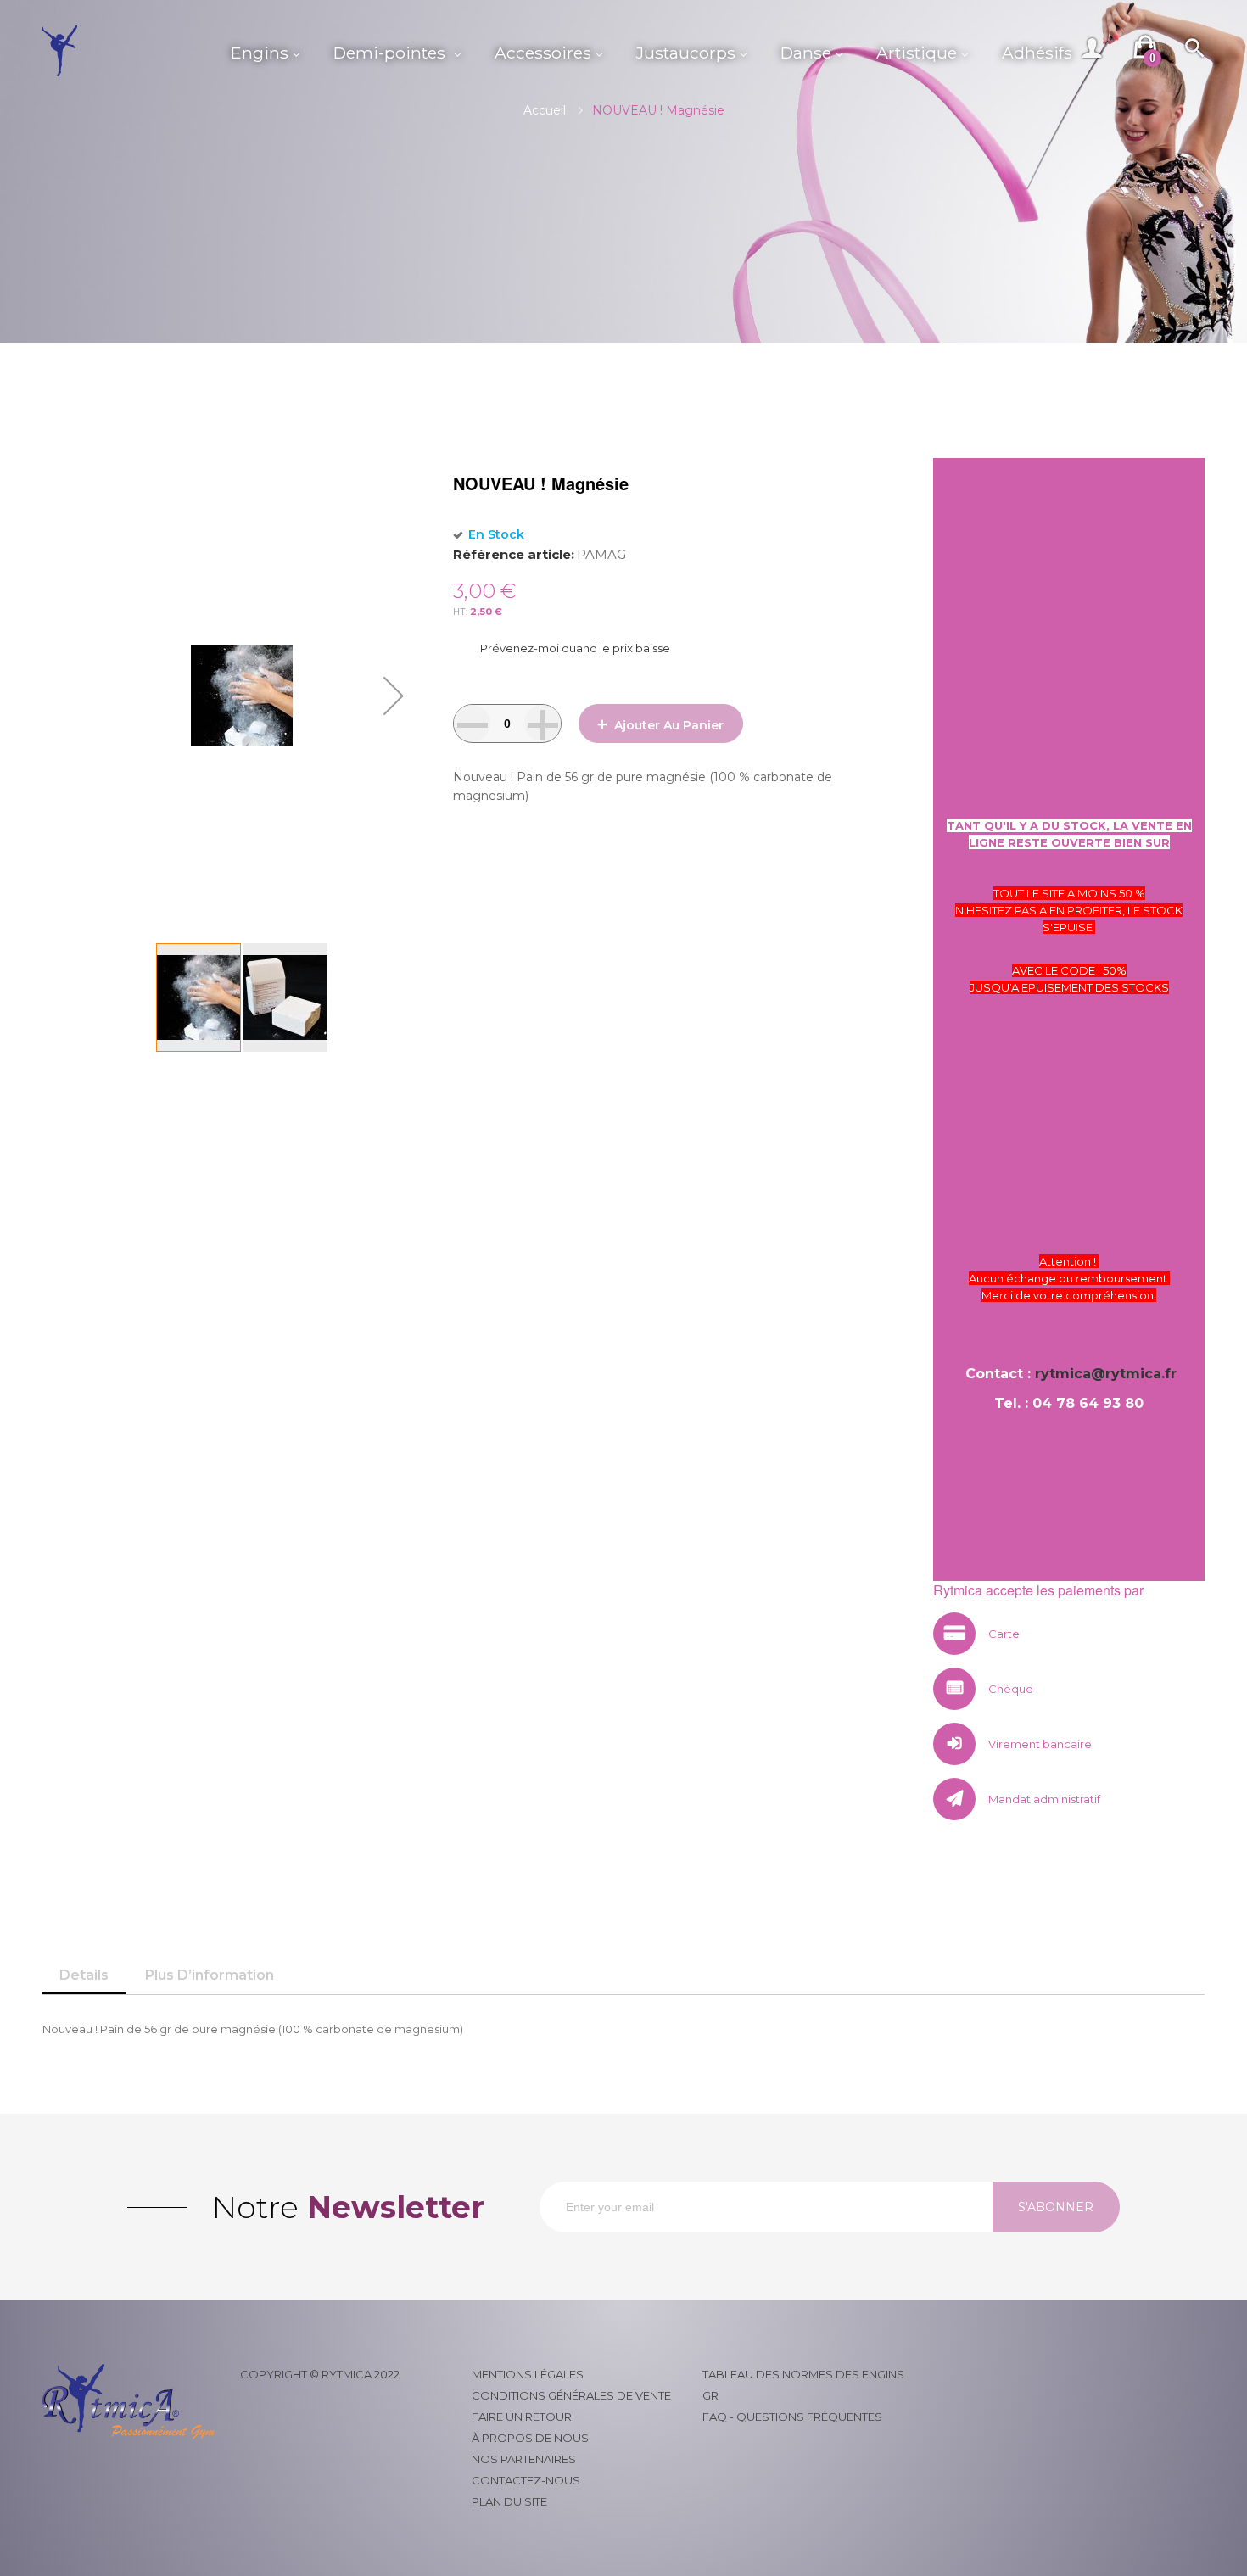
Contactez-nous (526, 2480)
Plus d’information (210, 1975)
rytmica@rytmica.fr (1106, 1374)
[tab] (84, 1975)
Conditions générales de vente (571, 2395)
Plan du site (509, 2501)
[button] (394, 696)
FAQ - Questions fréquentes (792, 2417)
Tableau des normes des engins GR (803, 2385)
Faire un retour (522, 2417)
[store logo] (128, 51)
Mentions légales (528, 2374)
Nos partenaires (524, 2459)
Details (84, 1975)
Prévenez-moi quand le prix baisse (575, 648)
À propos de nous (530, 2438)
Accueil (545, 110)
